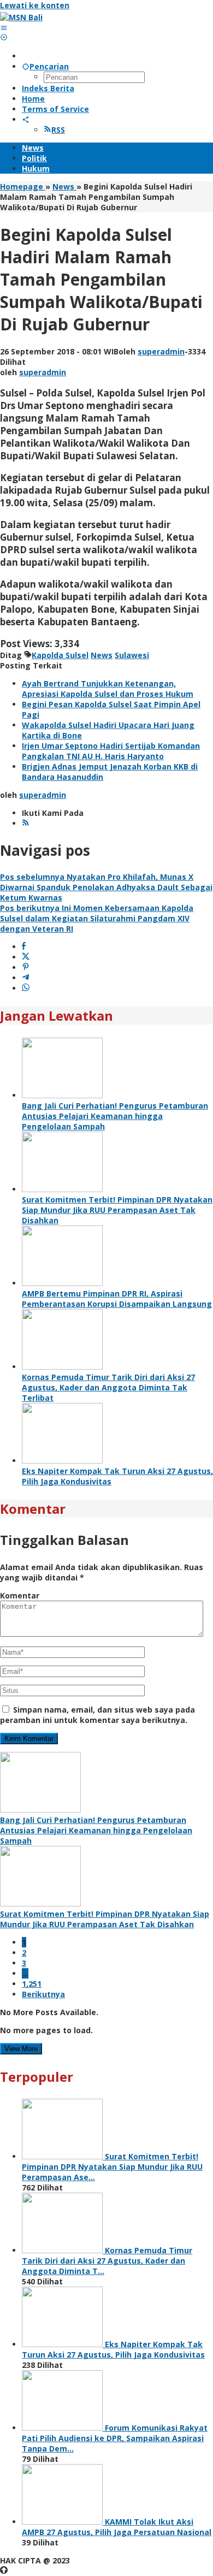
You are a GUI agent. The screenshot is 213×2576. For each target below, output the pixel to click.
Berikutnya (43, 1994)
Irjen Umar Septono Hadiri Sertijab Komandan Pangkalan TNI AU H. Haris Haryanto (111, 751)
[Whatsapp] (26, 988)
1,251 (32, 1984)
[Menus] (4, 28)
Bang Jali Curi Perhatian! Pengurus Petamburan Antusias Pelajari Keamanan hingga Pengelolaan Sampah (115, 1116)
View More (21, 2049)
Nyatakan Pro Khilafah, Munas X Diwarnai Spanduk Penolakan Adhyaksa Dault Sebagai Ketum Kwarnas (106, 887)
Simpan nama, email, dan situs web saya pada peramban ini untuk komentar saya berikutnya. (97, 1715)
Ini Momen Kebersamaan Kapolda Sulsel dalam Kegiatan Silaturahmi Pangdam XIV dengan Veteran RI (97, 918)
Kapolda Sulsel (60, 655)
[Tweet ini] (26, 957)
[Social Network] (26, 119)
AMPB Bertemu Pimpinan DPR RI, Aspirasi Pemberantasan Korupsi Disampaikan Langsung (117, 1299)
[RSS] (26, 823)
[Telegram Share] (26, 978)
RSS (58, 130)
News (102, 655)
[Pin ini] (26, 967)
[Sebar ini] (24, 947)
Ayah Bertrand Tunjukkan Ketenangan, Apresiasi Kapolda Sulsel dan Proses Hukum (108, 689)
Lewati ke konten (35, 5)
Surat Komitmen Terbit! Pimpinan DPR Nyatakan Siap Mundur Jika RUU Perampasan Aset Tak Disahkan (117, 1210)
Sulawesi (132, 655)
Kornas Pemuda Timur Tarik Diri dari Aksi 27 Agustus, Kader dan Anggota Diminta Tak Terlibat (108, 1387)
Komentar (20, 1595)
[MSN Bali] (21, 17)
